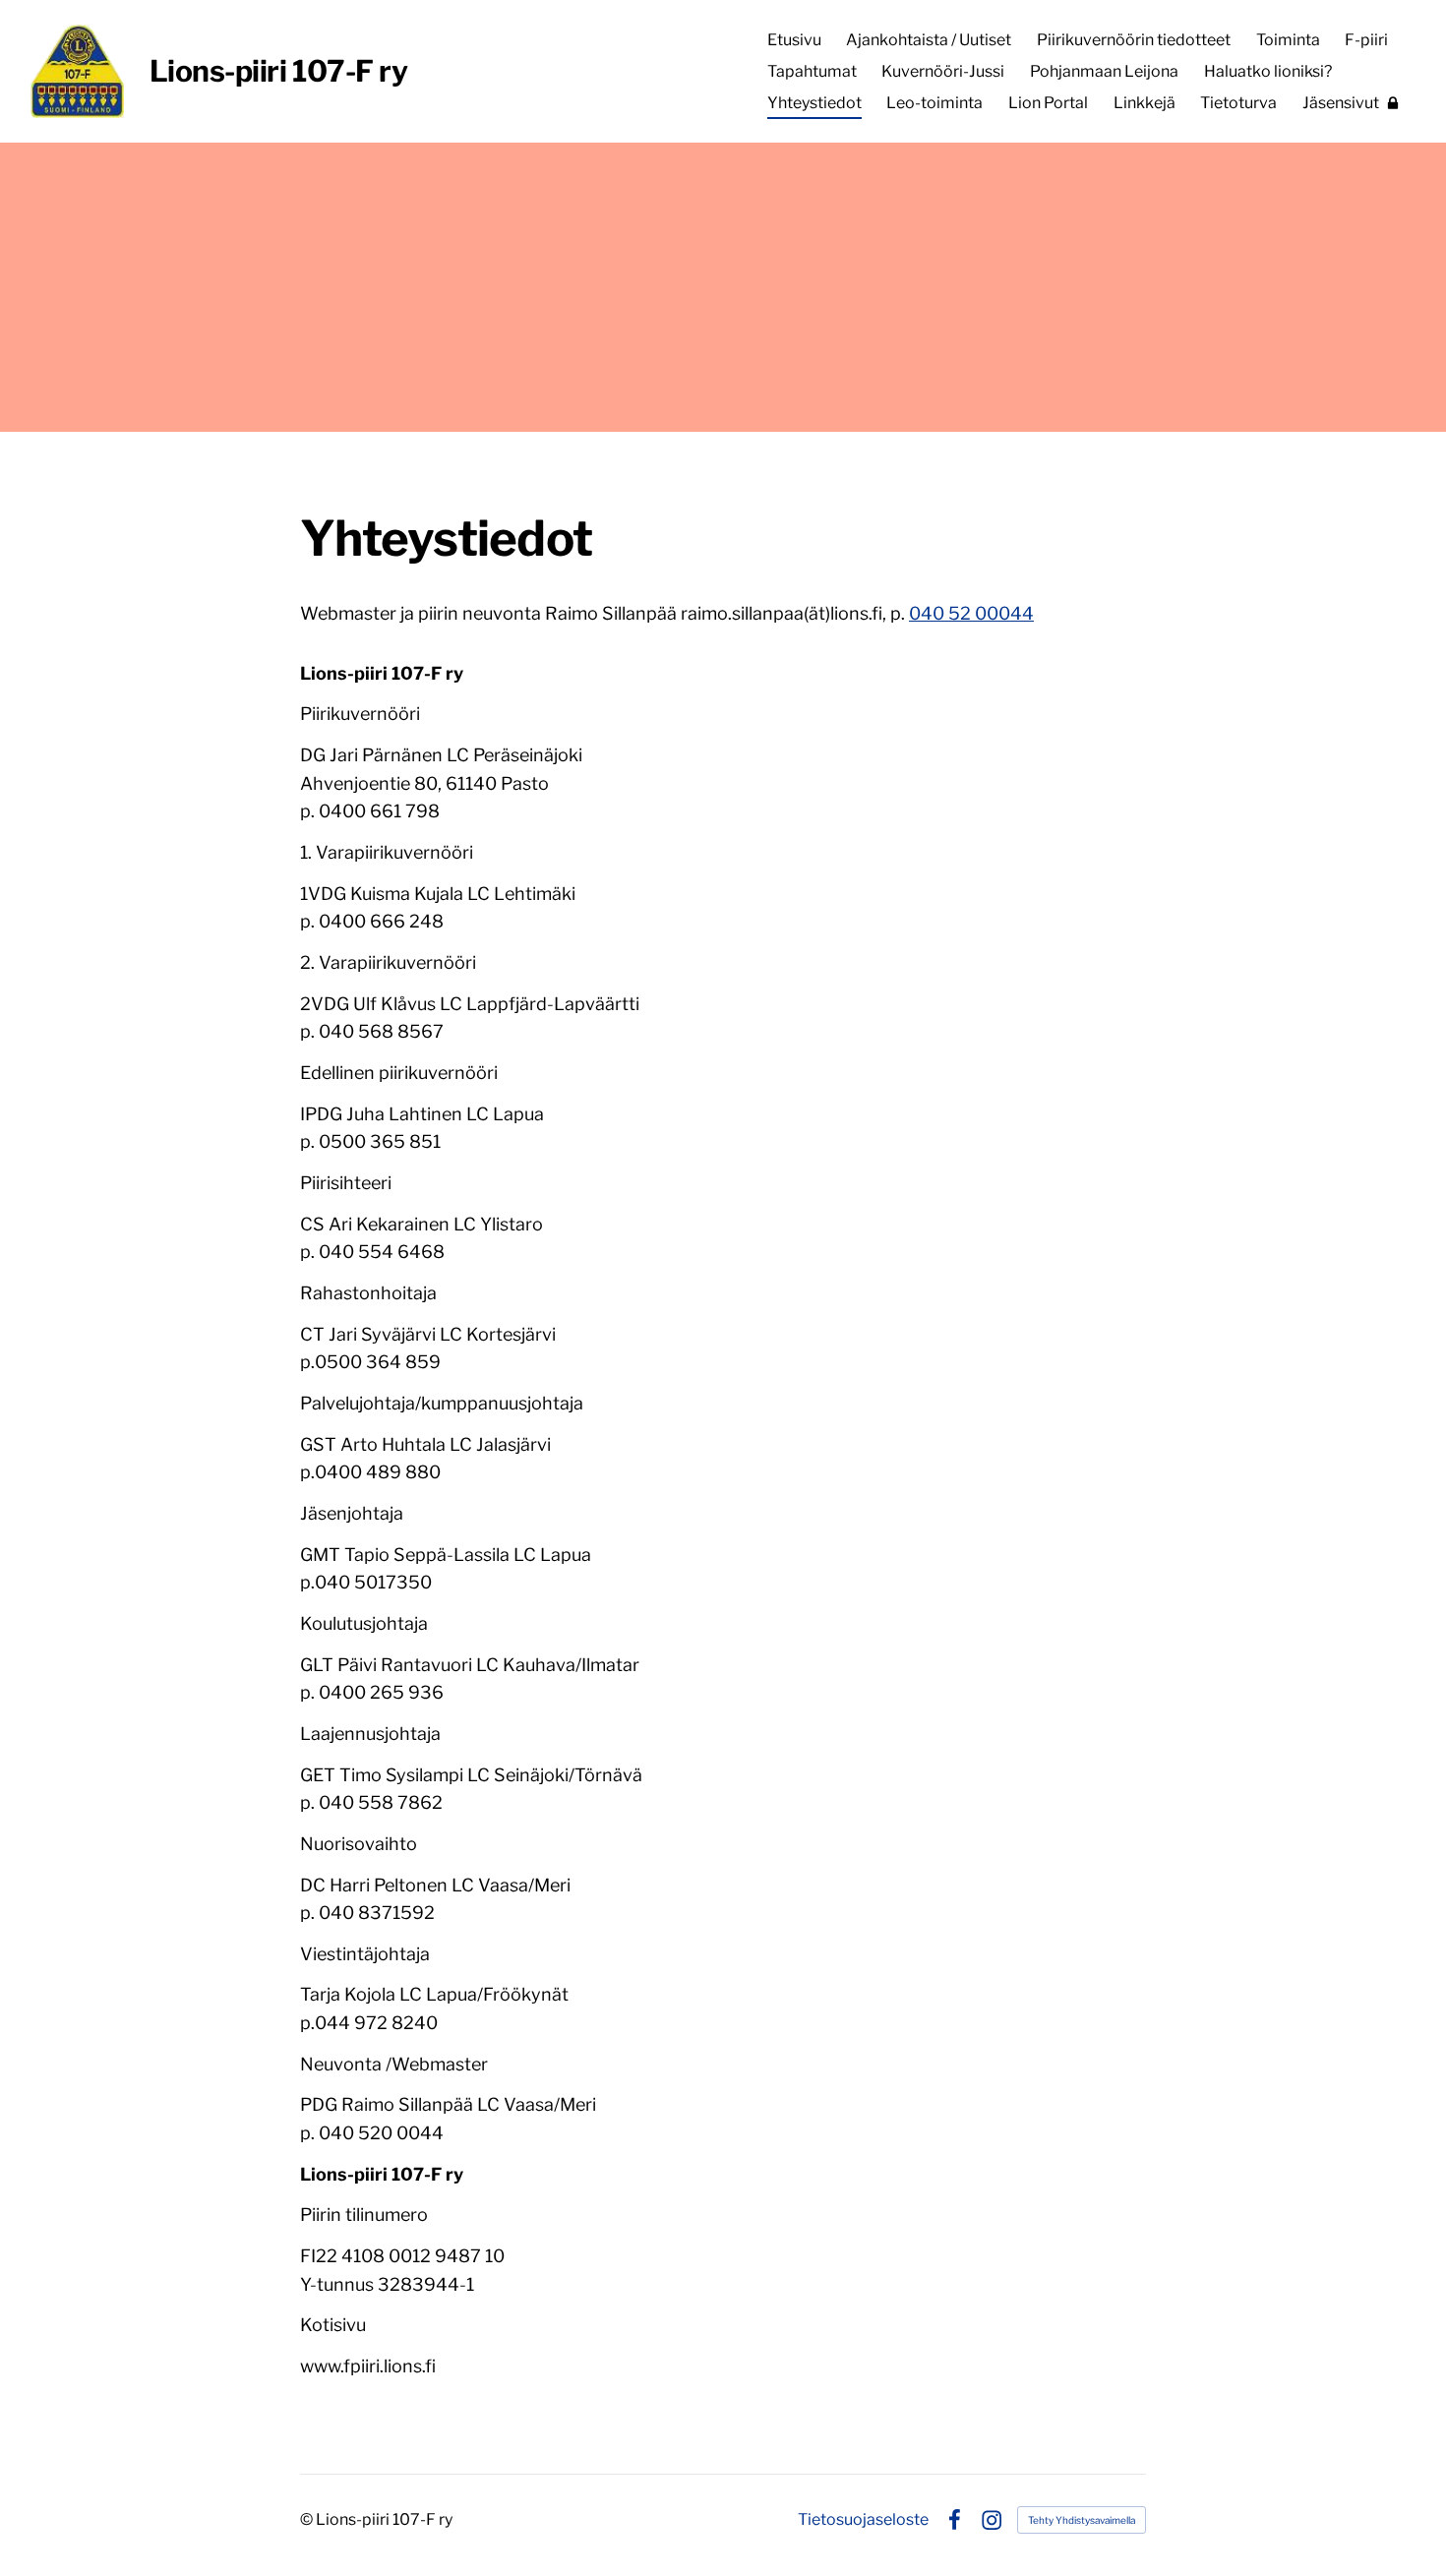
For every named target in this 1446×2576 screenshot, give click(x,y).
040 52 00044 (971, 613)
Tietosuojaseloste (863, 2520)
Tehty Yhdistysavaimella (1082, 2520)
